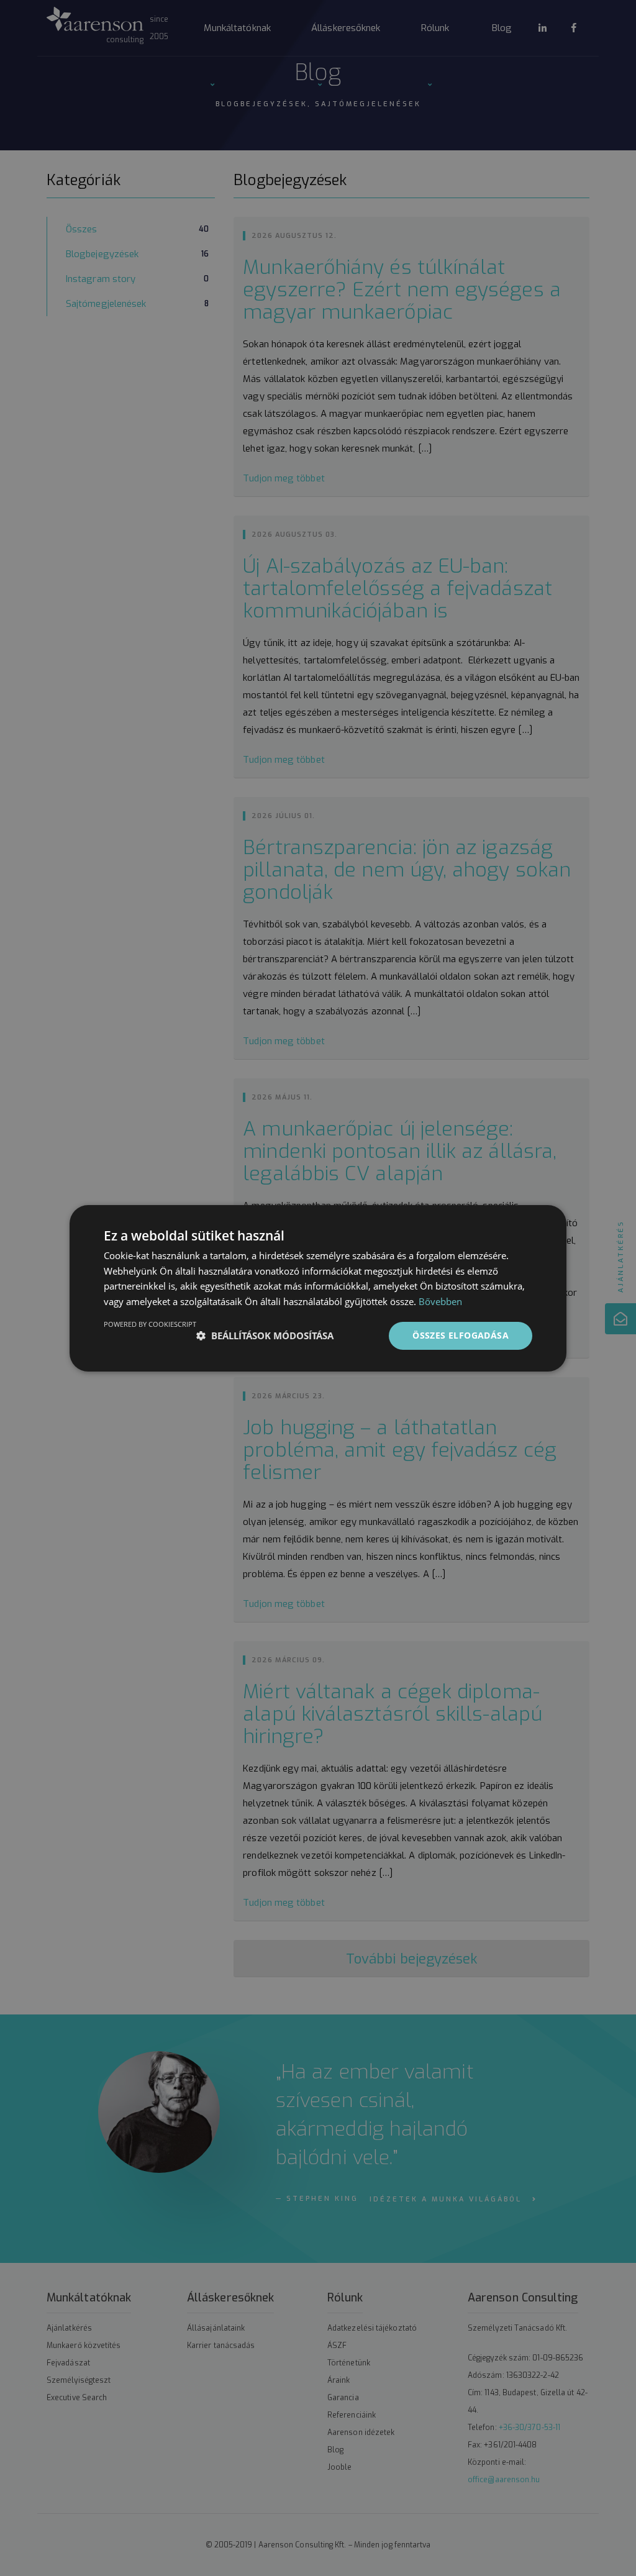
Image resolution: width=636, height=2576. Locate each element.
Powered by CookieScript (150, 1324)
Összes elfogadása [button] (461, 1335)
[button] (265, 1336)
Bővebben (440, 1301)
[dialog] (318, 1288)
